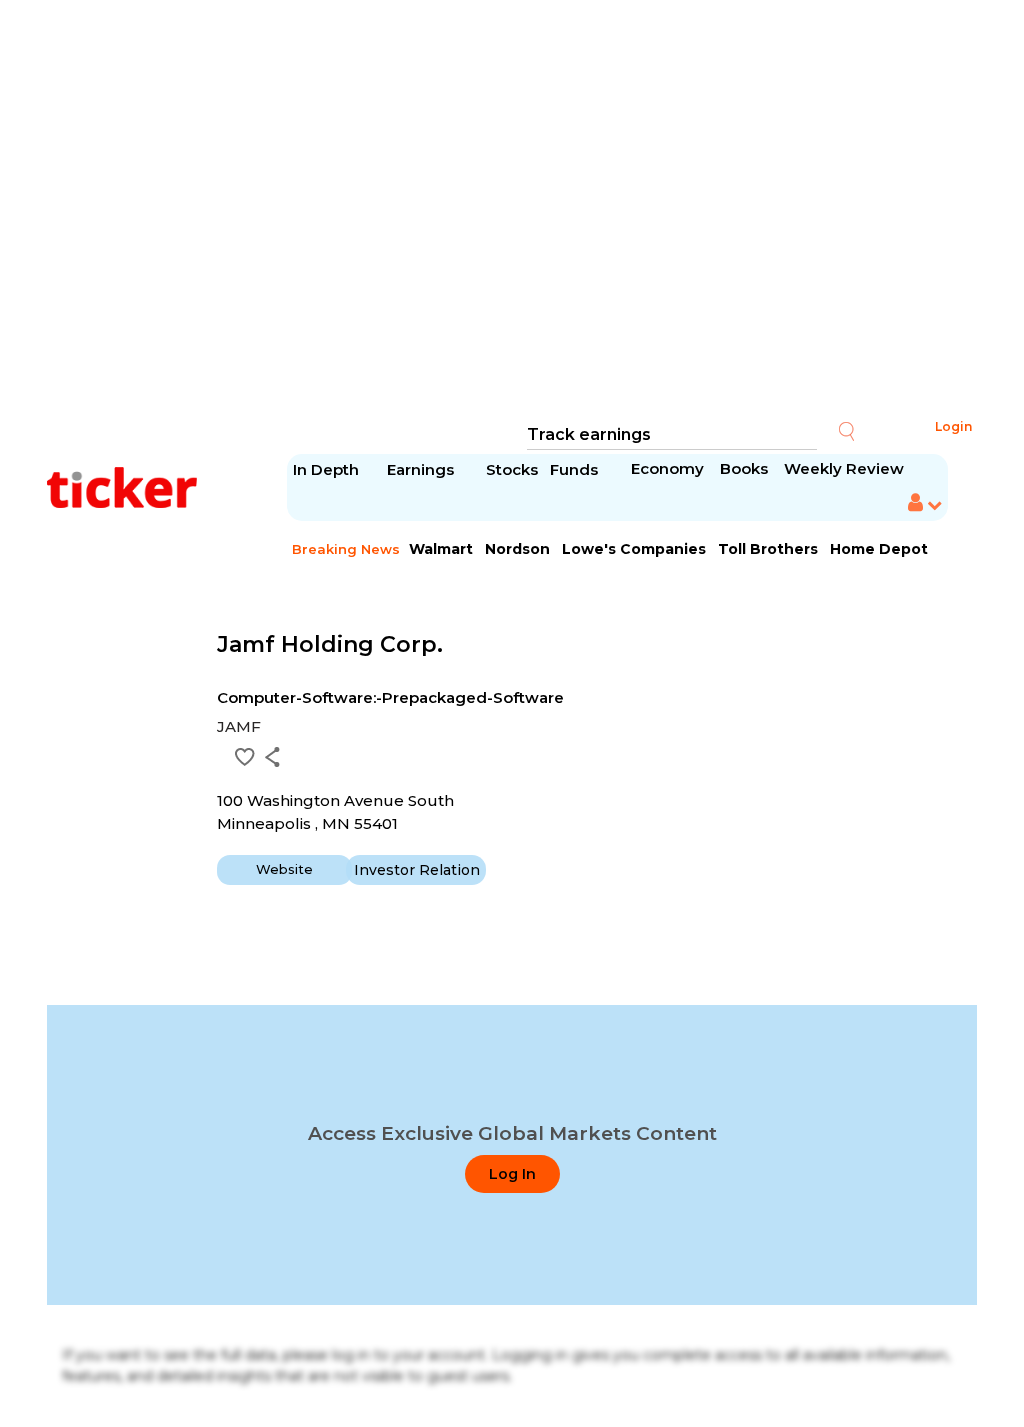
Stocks (512, 469)
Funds (576, 469)
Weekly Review (844, 468)
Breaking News (346, 549)
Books (744, 468)
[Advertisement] (512, 210)
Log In (512, 1174)
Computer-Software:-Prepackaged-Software (390, 697)
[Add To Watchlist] (245, 757)
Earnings (422, 469)
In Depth (326, 469)
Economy (667, 468)
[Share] (272, 757)
